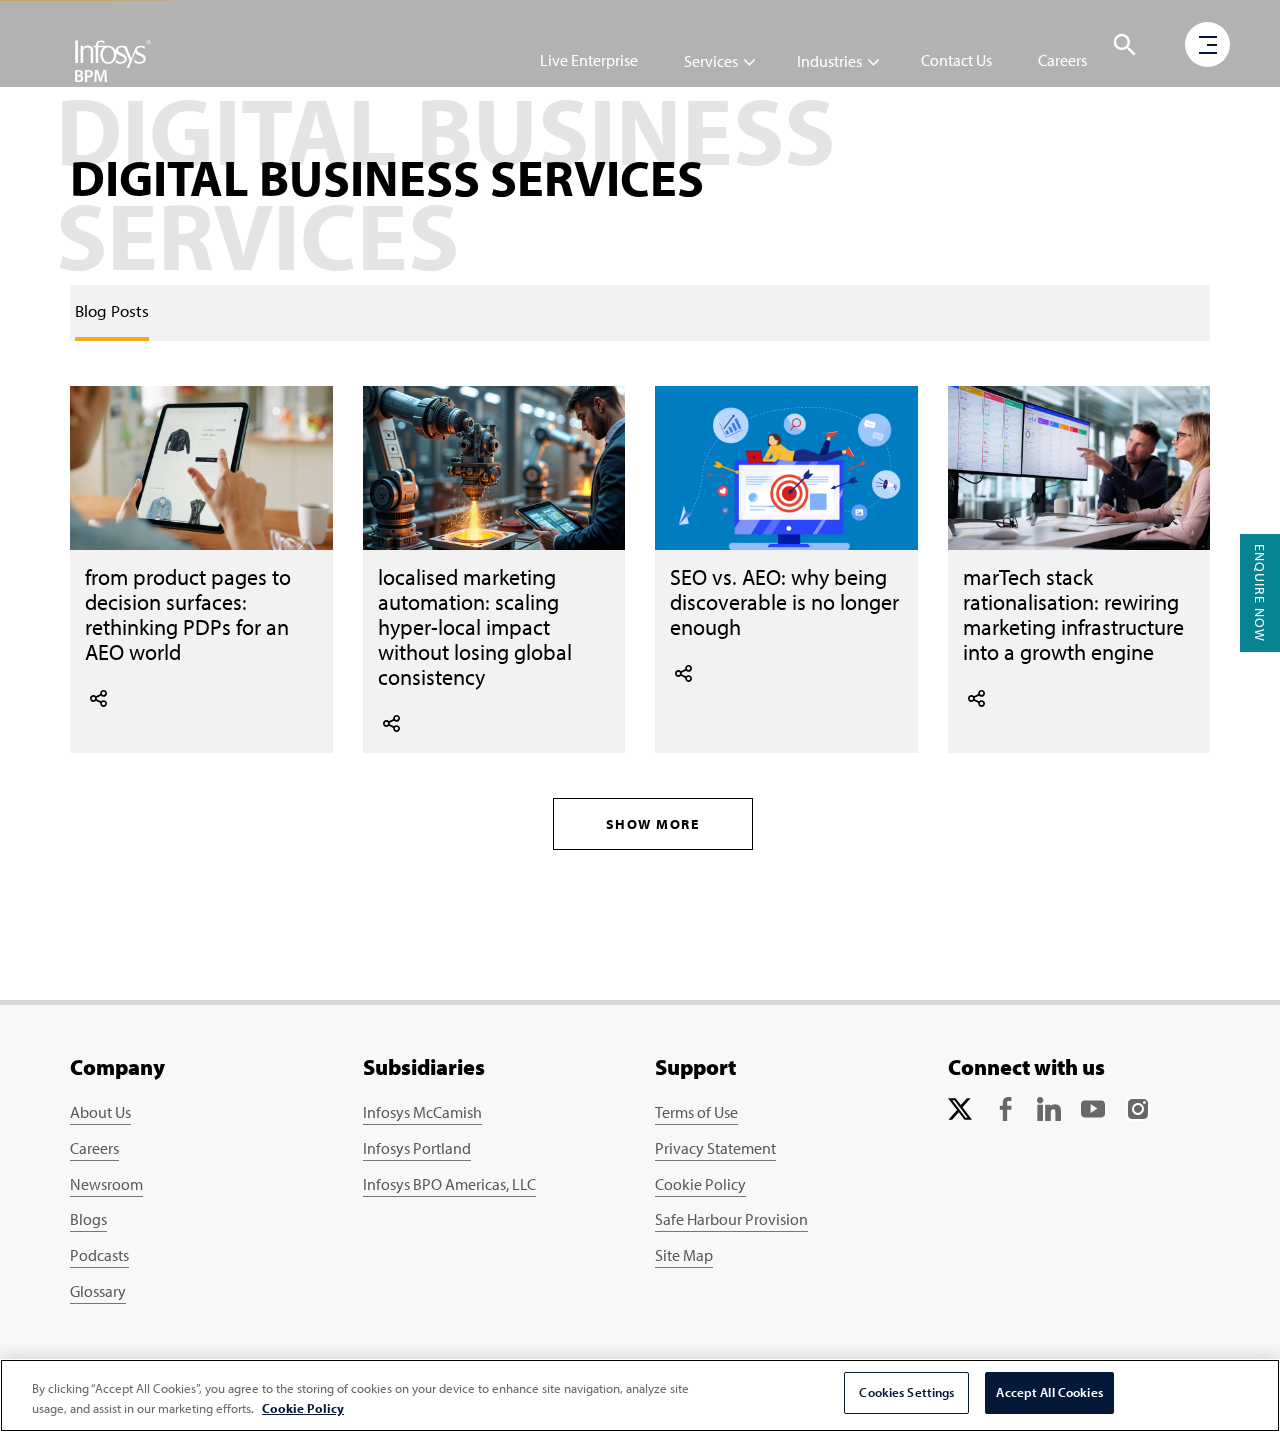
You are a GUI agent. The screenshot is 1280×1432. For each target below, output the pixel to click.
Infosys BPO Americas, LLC (449, 1184)
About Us (100, 1112)
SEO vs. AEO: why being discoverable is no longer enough (784, 601)
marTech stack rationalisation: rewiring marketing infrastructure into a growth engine (1073, 614)
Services (711, 61)
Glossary (98, 1291)
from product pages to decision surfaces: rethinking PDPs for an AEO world (188, 614)
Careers (1062, 60)
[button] (1125, 45)
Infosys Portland (417, 1148)
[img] (113, 60)
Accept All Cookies (1049, 1392)
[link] (112, 311)
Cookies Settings (906, 1392)
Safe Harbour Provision (731, 1219)
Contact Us (956, 60)
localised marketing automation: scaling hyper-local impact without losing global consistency (475, 626)
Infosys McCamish (422, 1112)
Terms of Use (696, 1112)
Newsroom (106, 1184)
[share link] (98, 696)
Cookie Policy (700, 1184)
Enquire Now (1260, 593)
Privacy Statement (715, 1148)
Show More (653, 824)
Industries (829, 61)
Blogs (88, 1219)
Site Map (684, 1255)
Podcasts (99, 1255)
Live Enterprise (589, 60)
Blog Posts (112, 310)
